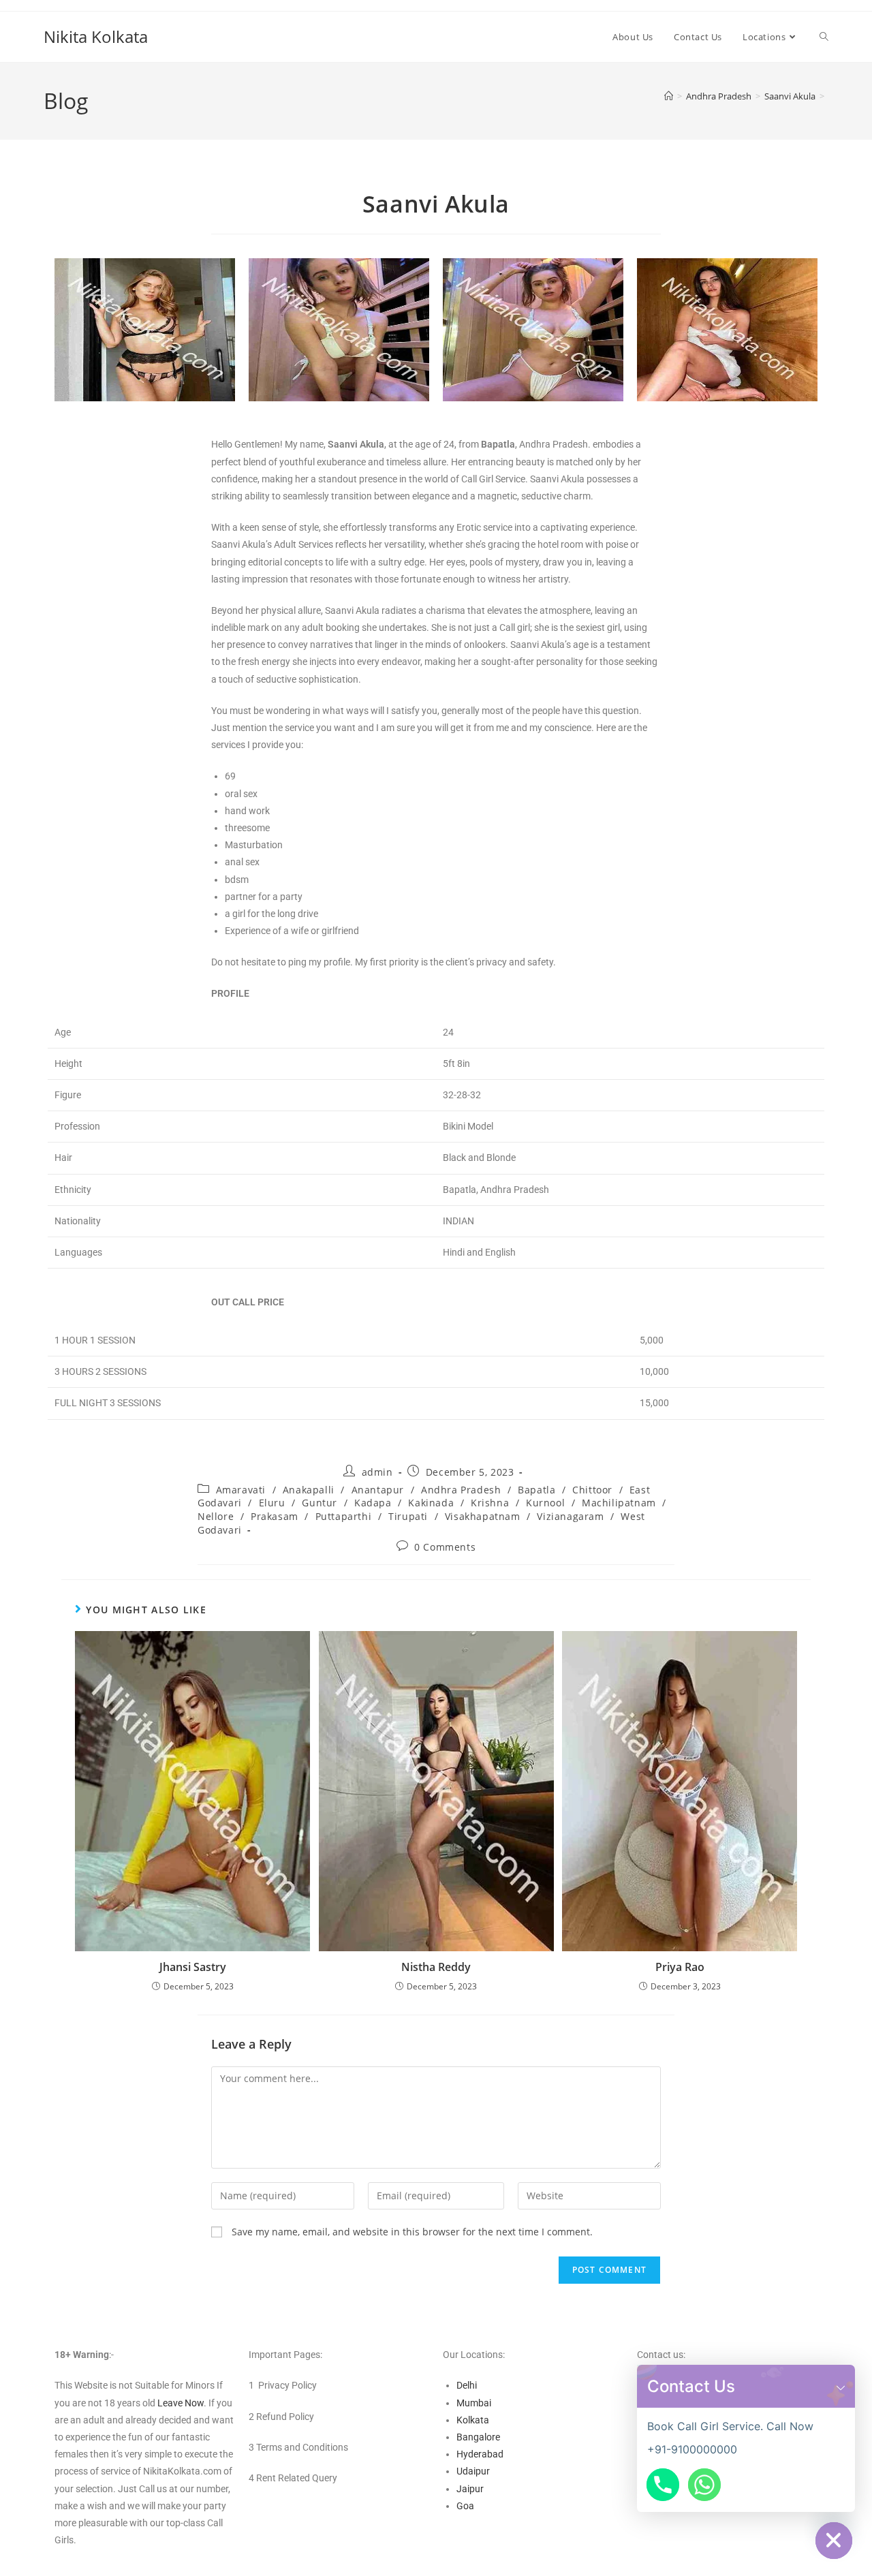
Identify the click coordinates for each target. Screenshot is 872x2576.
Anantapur (378, 1490)
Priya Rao (680, 1967)
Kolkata (473, 2420)
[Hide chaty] (834, 2541)
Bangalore (478, 2437)
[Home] (669, 96)
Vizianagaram (570, 1516)
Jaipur (470, 2489)
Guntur (320, 1503)
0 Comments (445, 1547)
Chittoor (592, 1490)
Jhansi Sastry (193, 1967)
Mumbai (474, 2403)
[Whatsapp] (704, 2485)
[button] (841, 2386)
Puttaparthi (344, 1516)
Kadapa (373, 1503)
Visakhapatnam (483, 1516)
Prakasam (275, 1516)
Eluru (272, 1503)
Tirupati (408, 1516)
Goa (465, 2506)
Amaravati (241, 1490)
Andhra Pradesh (461, 1490)
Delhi (467, 2385)
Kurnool (545, 1503)
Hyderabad (480, 2454)
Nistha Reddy (436, 1967)
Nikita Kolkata (96, 36)
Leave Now (181, 2403)
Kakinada (431, 1503)
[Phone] (663, 2485)
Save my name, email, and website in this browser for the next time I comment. (412, 2232)
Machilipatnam (619, 1503)
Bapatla (536, 1490)
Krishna (490, 1503)
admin (377, 1472)
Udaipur (473, 2471)
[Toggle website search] (824, 37)
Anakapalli (309, 1490)
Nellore (216, 1516)
